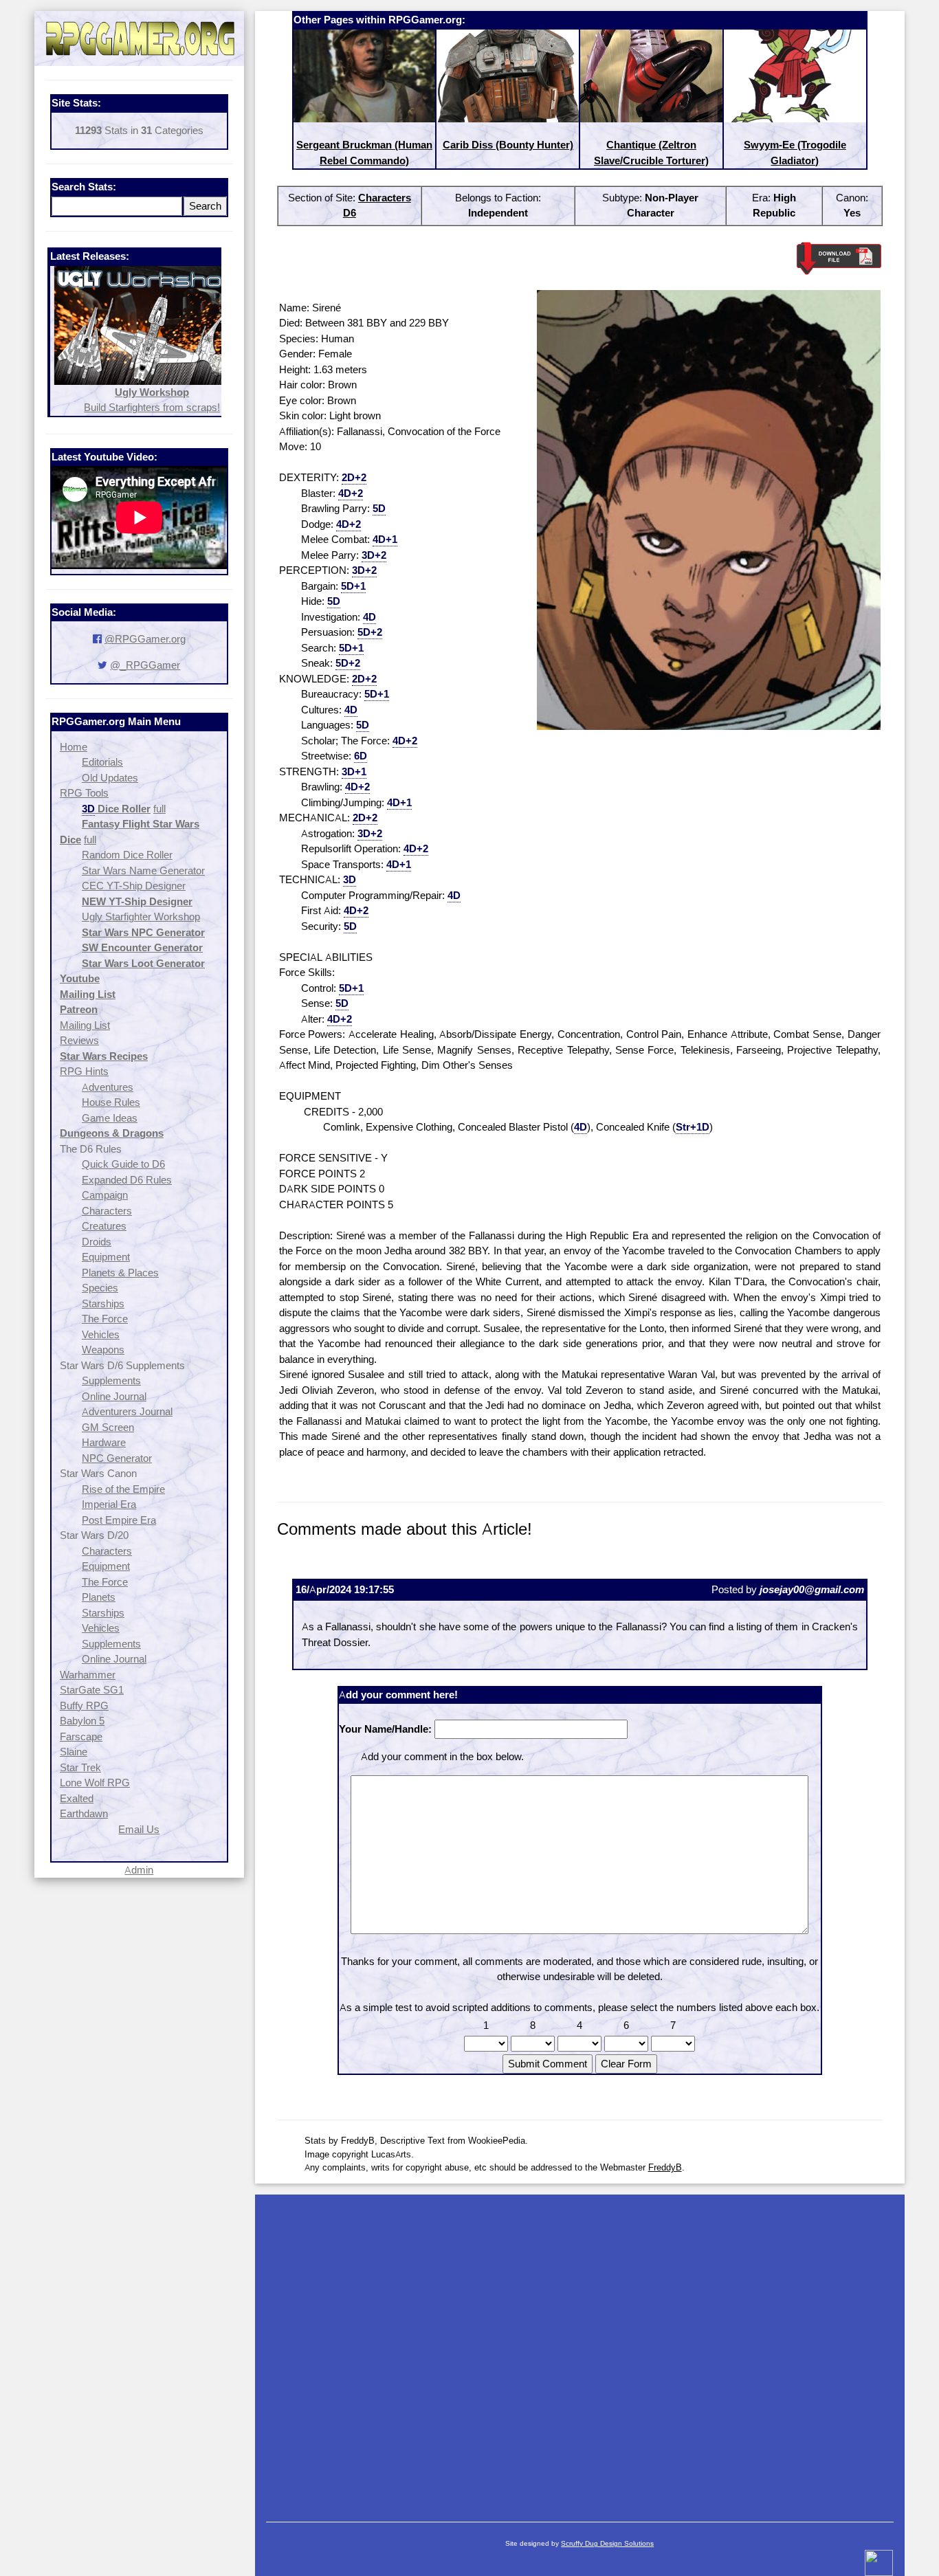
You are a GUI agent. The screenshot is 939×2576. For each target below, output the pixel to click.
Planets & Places (120, 1273)
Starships (103, 1303)
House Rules (111, 1102)
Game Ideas (110, 1118)
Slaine (74, 1752)
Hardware (104, 1442)
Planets (99, 1597)
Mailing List (85, 1025)
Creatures (104, 1226)
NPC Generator (117, 1458)
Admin (139, 1870)
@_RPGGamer (145, 665)
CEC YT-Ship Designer (134, 886)
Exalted (77, 1798)
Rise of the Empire (123, 1489)
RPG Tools (84, 793)
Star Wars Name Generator (143, 870)
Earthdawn (84, 1813)
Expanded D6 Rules (127, 1180)
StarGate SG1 (92, 1690)
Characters (107, 1211)
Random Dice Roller (127, 855)
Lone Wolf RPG (95, 1783)
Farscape (81, 1736)
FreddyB (665, 2167)
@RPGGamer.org (145, 639)
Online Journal (114, 1396)
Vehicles (101, 1334)
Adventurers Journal (127, 1411)
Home (74, 747)
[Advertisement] (580, 2351)
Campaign (105, 1195)
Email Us (139, 1829)
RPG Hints (84, 1071)
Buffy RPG (84, 1706)
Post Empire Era (119, 1520)
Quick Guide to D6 (123, 1164)
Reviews (79, 1040)
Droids (97, 1242)
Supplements (111, 1380)
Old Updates (110, 778)
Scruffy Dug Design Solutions (607, 2543)
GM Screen (108, 1427)
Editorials (102, 762)
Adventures (108, 1087)
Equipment (106, 1257)
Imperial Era (109, 1504)
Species (100, 1288)
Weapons (103, 1350)
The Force (105, 1319)
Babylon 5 (82, 1721)
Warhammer (88, 1675)
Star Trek (80, 1767)
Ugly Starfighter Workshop (141, 917)
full (159, 809)
